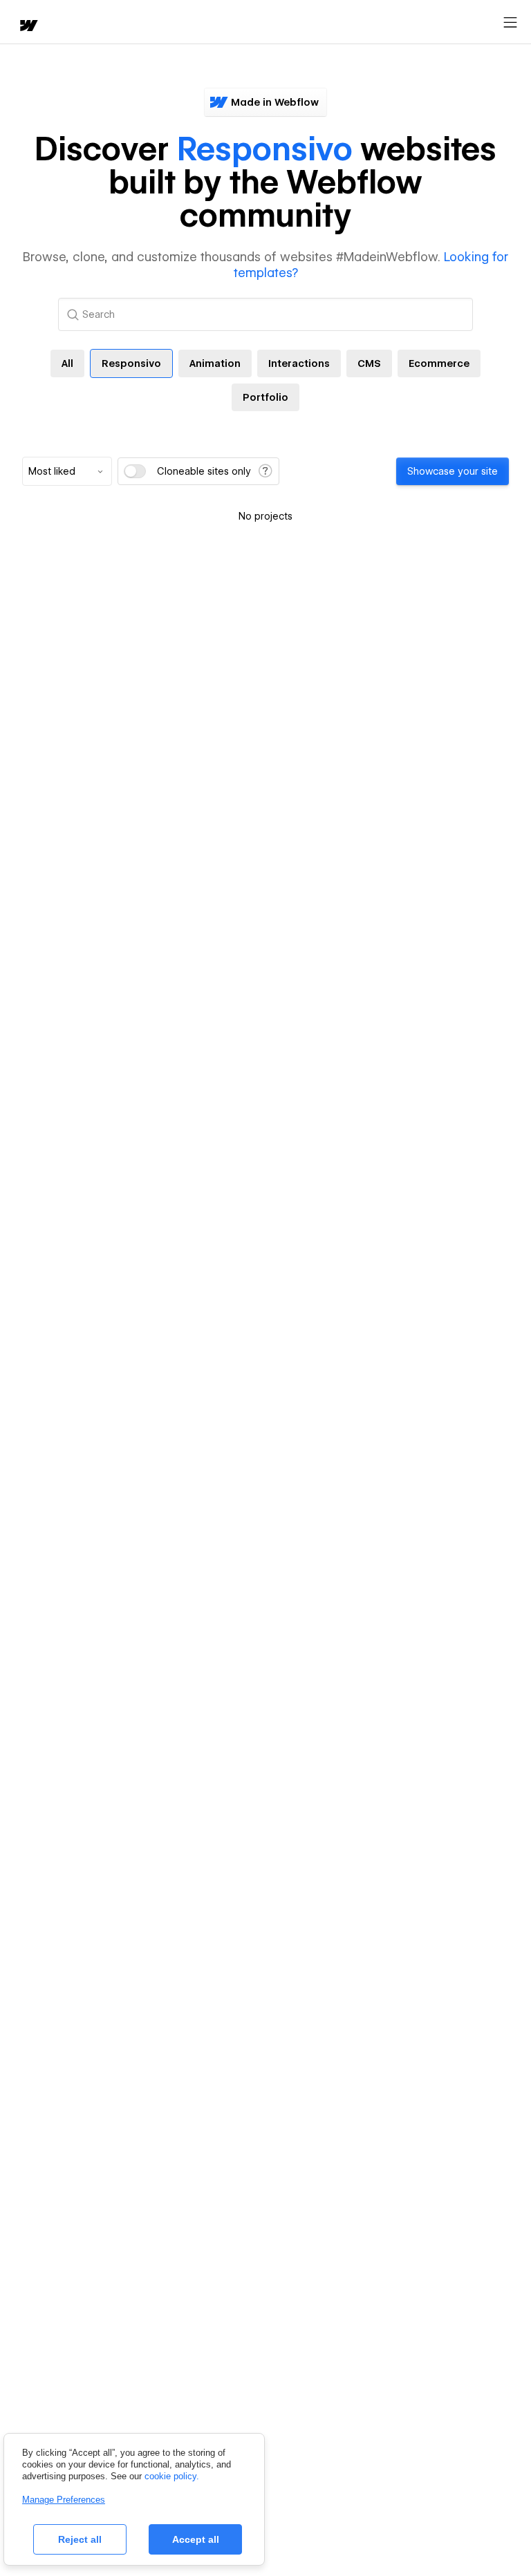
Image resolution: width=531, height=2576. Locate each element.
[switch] (135, 471)
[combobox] (67, 471)
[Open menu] (510, 23)
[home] (28, 27)
